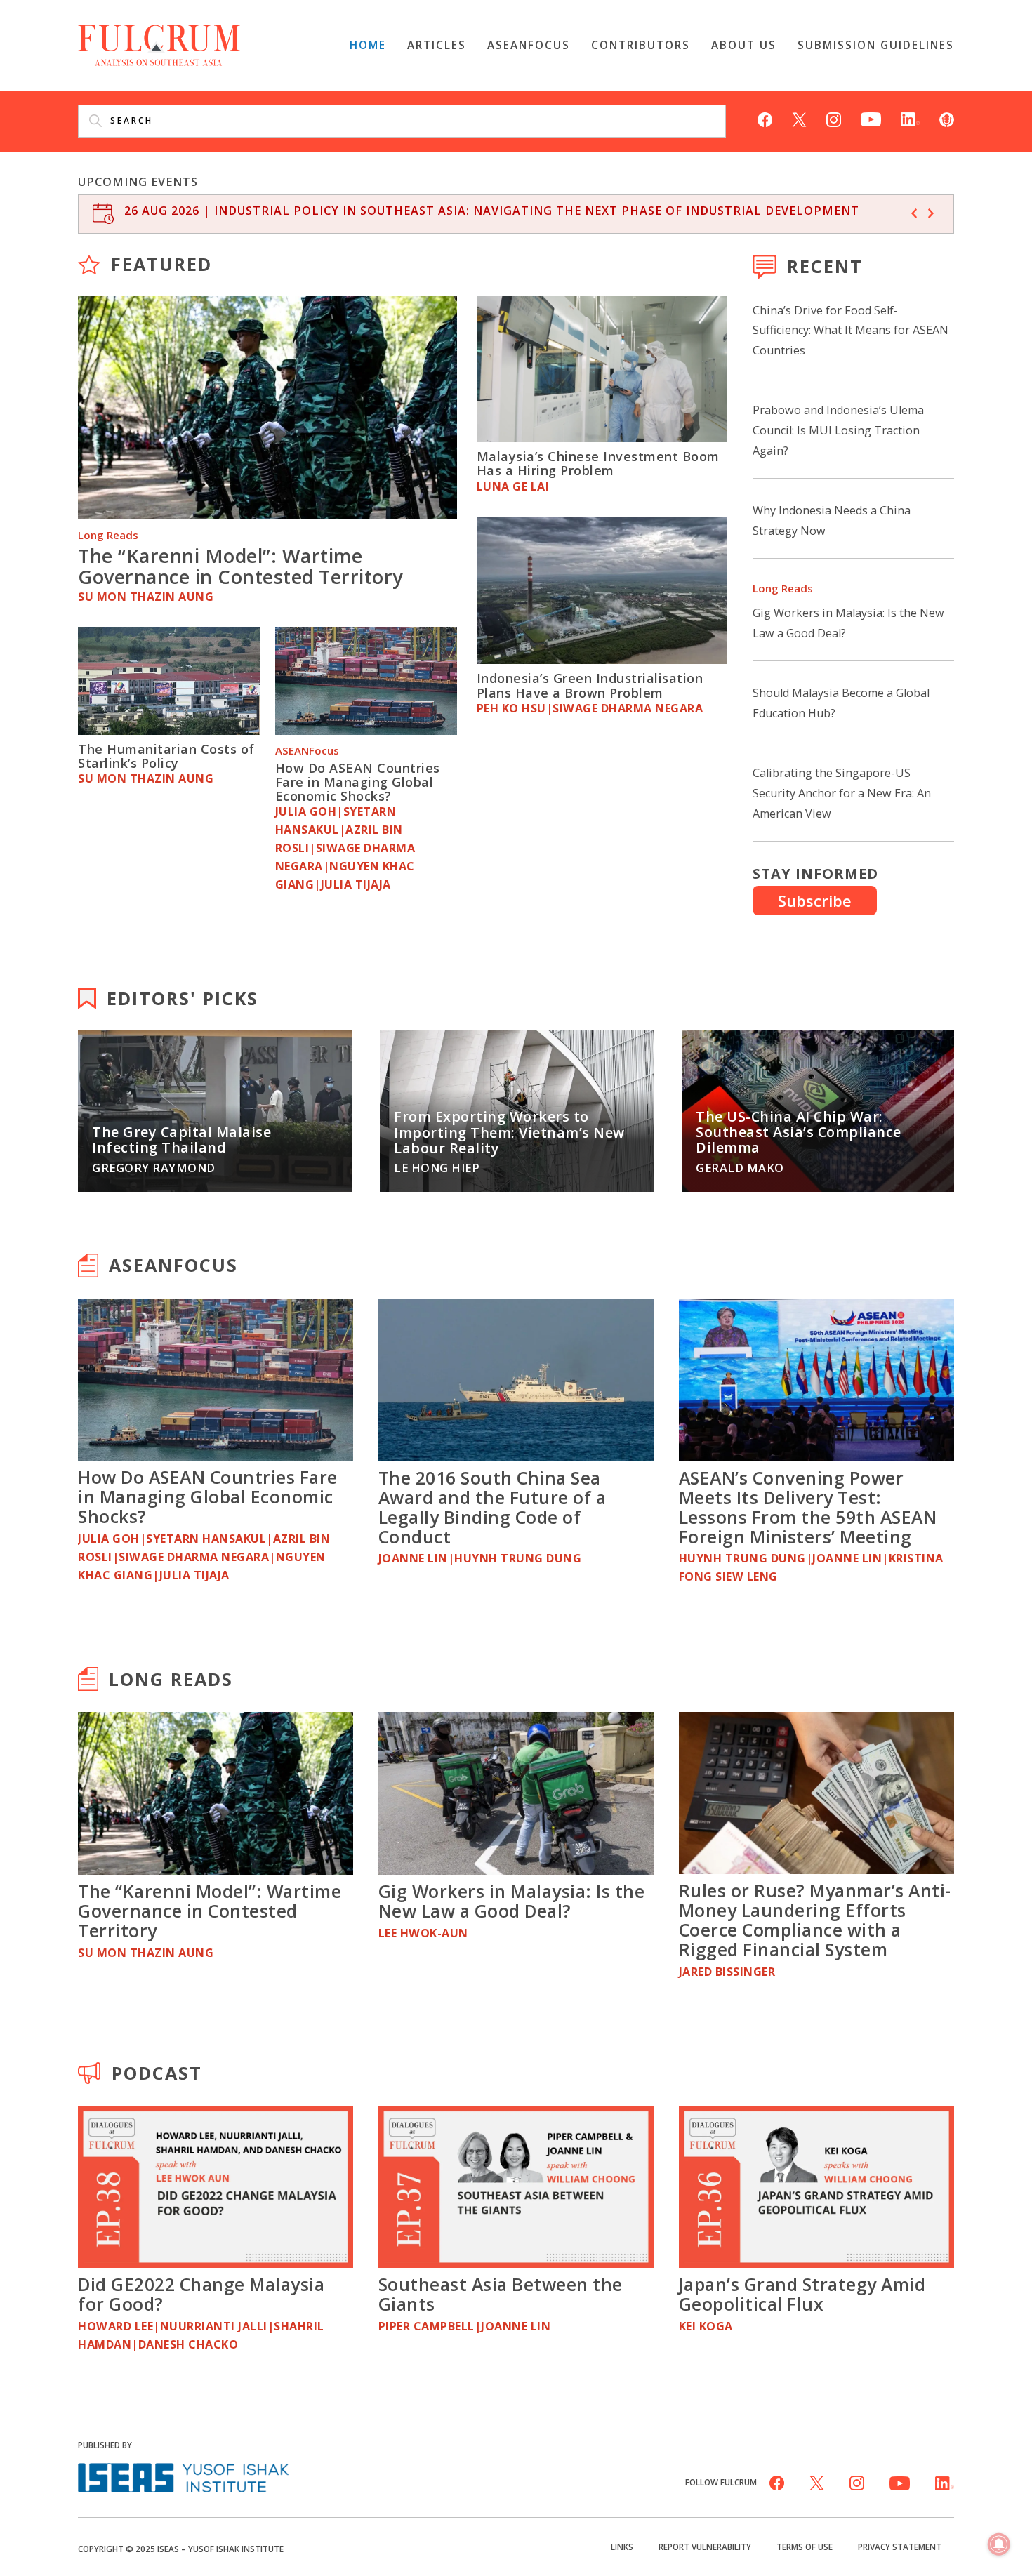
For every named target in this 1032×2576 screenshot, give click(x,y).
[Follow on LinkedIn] (910, 118)
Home (368, 45)
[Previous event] (914, 213)
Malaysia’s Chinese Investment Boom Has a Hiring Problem (598, 463)
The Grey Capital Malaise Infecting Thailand (181, 1140)
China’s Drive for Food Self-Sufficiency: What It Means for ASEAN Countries (851, 331)
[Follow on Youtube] (871, 118)
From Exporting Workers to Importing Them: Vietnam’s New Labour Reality (509, 1132)
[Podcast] (947, 118)
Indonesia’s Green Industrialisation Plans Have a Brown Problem (590, 685)
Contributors (641, 45)
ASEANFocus (529, 45)
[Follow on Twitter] (799, 118)
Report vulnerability (705, 2547)
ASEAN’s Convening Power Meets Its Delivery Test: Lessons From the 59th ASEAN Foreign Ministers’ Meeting (808, 1507)
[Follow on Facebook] (765, 118)
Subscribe (815, 901)
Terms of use (805, 2547)
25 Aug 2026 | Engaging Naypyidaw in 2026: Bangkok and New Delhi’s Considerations (415, 211)
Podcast (157, 2073)
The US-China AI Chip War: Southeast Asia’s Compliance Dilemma (799, 1132)
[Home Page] (159, 44)
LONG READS (171, 1679)
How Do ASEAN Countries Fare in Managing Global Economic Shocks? (358, 782)
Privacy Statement (900, 2547)
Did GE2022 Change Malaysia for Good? (201, 2294)
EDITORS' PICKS (183, 998)
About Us (744, 45)
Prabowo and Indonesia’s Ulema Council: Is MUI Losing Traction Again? (838, 430)
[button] (999, 2545)
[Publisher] (183, 2476)
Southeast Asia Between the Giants (501, 2294)
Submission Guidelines (876, 45)
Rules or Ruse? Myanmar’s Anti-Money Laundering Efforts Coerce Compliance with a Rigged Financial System (815, 1920)
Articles (437, 45)
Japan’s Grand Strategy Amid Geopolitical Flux (802, 2294)
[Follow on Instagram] (834, 118)
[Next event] (931, 213)
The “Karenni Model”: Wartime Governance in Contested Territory (240, 566)
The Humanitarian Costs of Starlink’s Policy (166, 756)
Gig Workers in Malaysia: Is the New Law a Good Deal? (512, 1901)
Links (622, 2547)
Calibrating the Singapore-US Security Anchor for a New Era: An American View (842, 793)
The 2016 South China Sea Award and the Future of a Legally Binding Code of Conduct (492, 1507)
